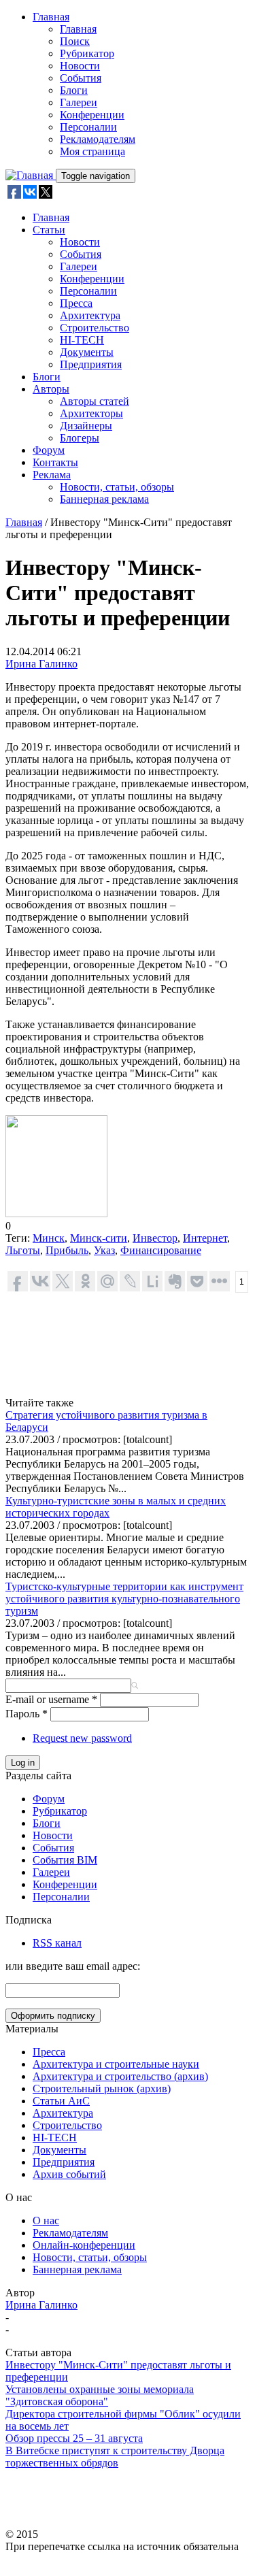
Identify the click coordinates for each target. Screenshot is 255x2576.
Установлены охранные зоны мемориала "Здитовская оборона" (100, 2395)
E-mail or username (51, 1699)
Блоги (74, 90)
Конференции (92, 115)
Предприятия (91, 364)
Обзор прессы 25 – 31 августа (74, 2438)
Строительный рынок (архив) (102, 2088)
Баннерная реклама (104, 499)
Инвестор (155, 1238)
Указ (104, 1250)
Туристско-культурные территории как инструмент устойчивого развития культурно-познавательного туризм (124, 1599)
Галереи (79, 102)
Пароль (27, 1714)
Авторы (51, 389)
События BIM (65, 1860)
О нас (46, 2220)
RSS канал (57, 1943)
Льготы (23, 1250)
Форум (49, 450)
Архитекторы (91, 413)
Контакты (55, 462)
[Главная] (31, 175)
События (81, 78)
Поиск (75, 41)
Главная (51, 17)
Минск (49, 1238)
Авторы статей (95, 401)
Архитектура (90, 315)
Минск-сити (99, 1238)
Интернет (205, 1238)
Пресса (76, 303)
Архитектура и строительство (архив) (120, 2076)
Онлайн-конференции (84, 2245)
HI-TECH (82, 340)
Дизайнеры (86, 426)
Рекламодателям (98, 139)
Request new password (82, 1738)
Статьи (49, 230)
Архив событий (69, 2174)
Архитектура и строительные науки (116, 2064)
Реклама (52, 475)
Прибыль (67, 1250)
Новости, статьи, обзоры (117, 487)
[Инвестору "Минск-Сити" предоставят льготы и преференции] (56, 1213)
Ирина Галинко (41, 664)
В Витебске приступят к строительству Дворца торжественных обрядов (115, 2457)
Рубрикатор (87, 53)
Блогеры (80, 438)
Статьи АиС (61, 2101)
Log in (23, 1763)
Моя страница (92, 151)
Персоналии (88, 127)
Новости (80, 66)
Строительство (95, 328)
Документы (87, 352)
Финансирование (161, 1250)
